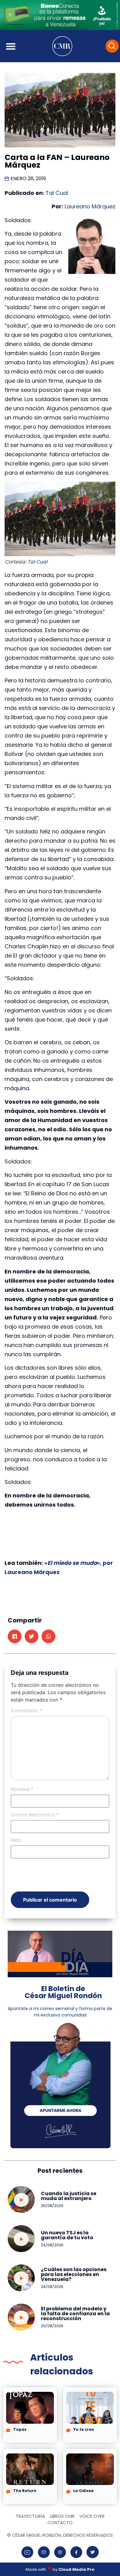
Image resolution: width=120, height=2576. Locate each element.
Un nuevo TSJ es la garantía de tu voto (67, 2235)
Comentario (26, 1710)
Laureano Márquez (90, 206)
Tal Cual (57, 193)
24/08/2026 (52, 2245)
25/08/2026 (52, 2206)
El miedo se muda (72, 1563)
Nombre (22, 1789)
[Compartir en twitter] (32, 1636)
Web (16, 1840)
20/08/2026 (52, 2326)
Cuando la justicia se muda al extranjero (69, 2196)
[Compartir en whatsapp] (48, 1636)
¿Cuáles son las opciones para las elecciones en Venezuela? (74, 2274)
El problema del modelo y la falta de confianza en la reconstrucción (75, 2314)
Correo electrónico (35, 1815)
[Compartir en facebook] (15, 1636)
